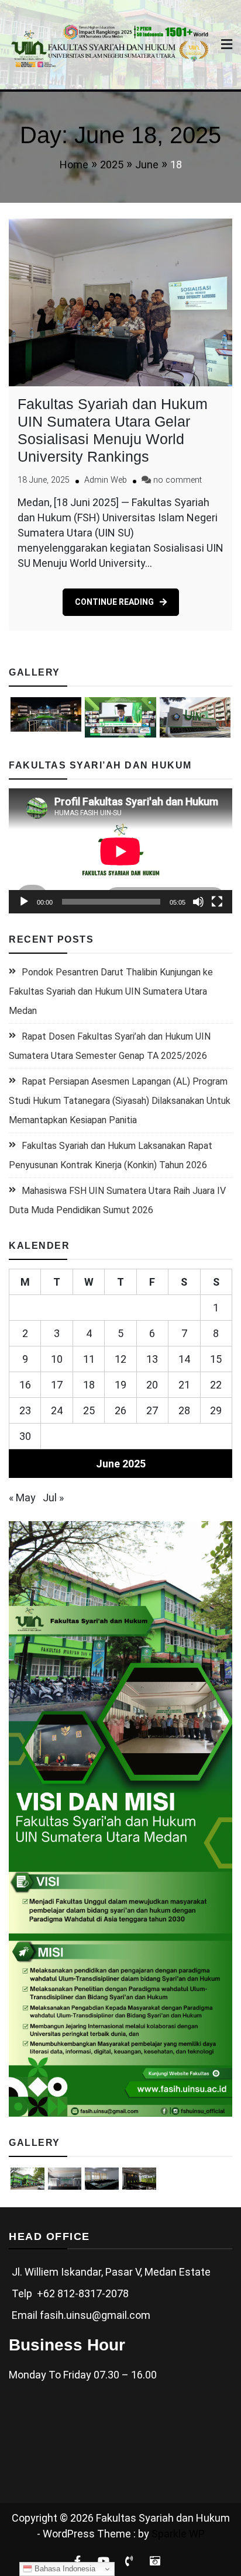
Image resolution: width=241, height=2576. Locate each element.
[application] (120, 851)
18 (89, 1385)
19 (120, 1385)
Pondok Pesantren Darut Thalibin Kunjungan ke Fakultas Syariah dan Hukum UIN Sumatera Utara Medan (111, 991)
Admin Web (106, 480)
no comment (178, 480)
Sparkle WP (178, 2534)
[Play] (24, 902)
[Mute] (198, 902)
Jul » (53, 1498)
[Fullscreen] (217, 902)
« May (22, 1498)
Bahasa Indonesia (64, 2569)
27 (152, 1410)
